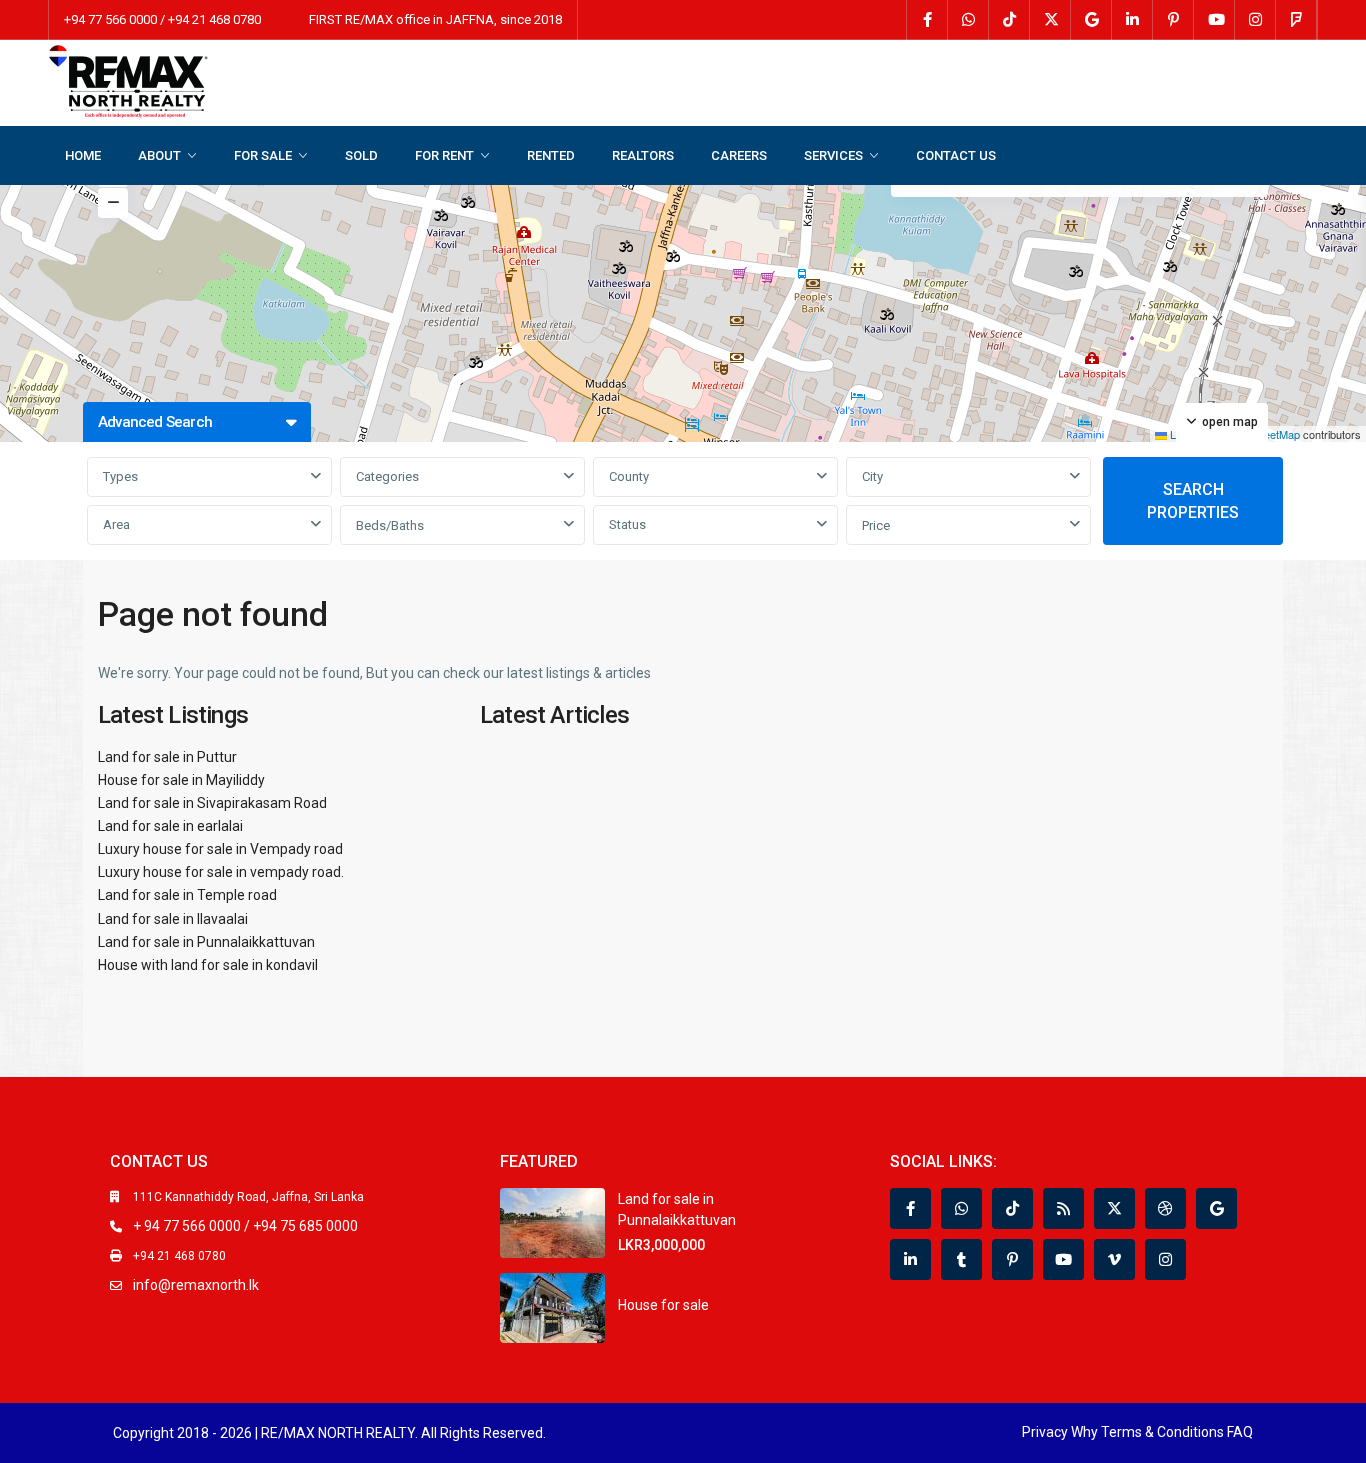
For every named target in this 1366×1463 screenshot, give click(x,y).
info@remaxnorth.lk (196, 1285)
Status (627, 524)
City (872, 476)
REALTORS (643, 155)
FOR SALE (263, 155)
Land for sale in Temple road (187, 895)
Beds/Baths (390, 525)
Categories (387, 476)
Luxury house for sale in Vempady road (220, 849)
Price (876, 525)
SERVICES (833, 155)
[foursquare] (1296, 20)
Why (1084, 1432)
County (629, 476)
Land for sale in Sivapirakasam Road (212, 803)
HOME (83, 155)
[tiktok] (1009, 20)
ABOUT (159, 155)
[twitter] (1050, 20)
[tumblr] (961, 1259)
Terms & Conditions (1162, 1432)
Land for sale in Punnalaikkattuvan (206, 942)
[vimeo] (1114, 1259)
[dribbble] (1165, 1208)
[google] (1091, 20)
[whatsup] (968, 20)
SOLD (361, 155)
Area (116, 524)
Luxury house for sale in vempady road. (221, 872)
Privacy (1045, 1432)
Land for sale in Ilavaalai (173, 919)
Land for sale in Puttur (167, 757)
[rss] (1063, 1208)
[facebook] (927, 20)
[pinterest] (1173, 20)
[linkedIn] (1132, 20)
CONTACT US (956, 155)
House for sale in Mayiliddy (181, 780)
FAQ (1240, 1432)
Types (120, 476)
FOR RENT (444, 155)
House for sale (663, 1305)
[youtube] (1214, 20)
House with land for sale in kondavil (208, 965)
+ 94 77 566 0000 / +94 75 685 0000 (245, 1226)
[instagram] (1255, 20)
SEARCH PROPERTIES (1193, 501)
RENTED (551, 155)
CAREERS (739, 155)
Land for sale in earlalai (170, 826)
